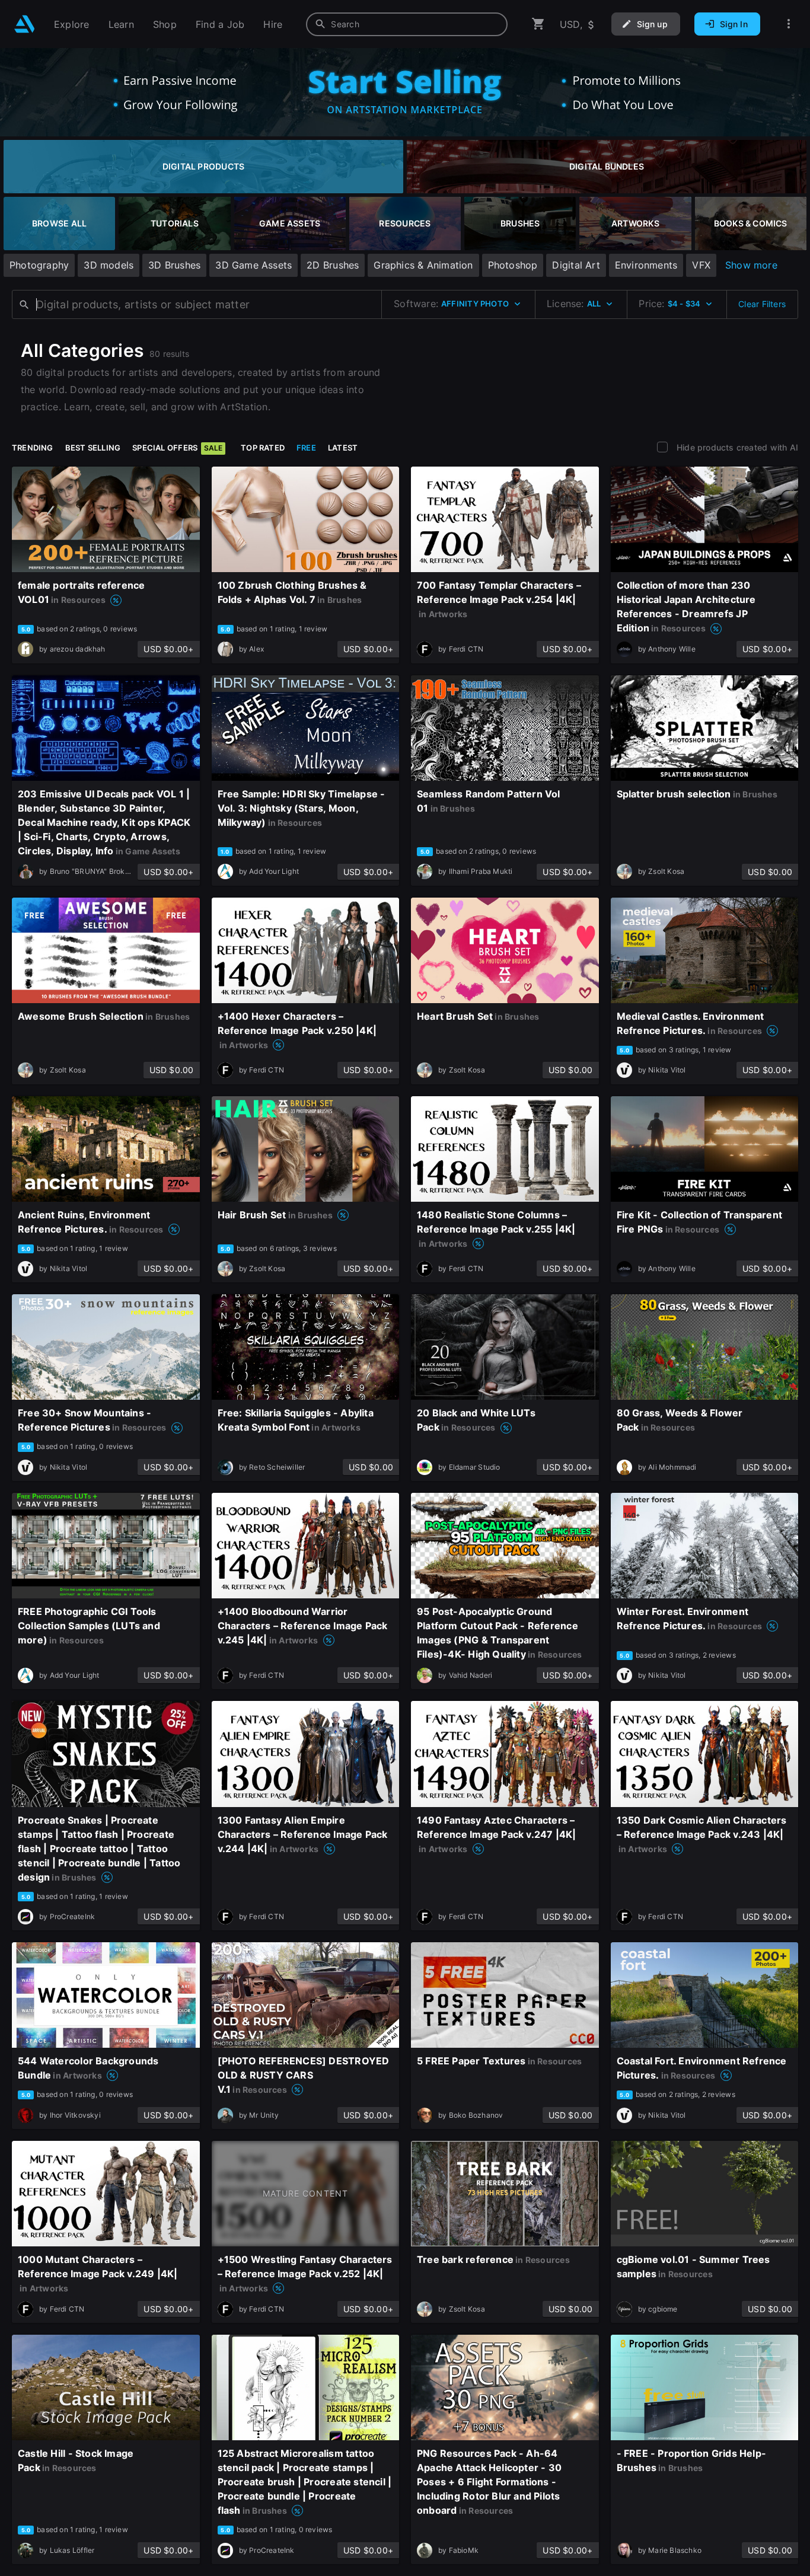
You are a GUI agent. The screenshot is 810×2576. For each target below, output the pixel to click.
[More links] (789, 24)
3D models (109, 265)
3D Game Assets (253, 265)
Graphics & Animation (423, 265)
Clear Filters (762, 304)
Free (306, 448)
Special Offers (177, 448)
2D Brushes (333, 265)
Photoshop (513, 265)
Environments (646, 265)
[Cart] (538, 24)
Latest (343, 448)
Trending (33, 448)
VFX (701, 265)
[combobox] (407, 24)
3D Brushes (174, 265)
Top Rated (263, 448)
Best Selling (93, 448)
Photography (39, 265)
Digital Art (576, 265)
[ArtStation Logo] (25, 24)
